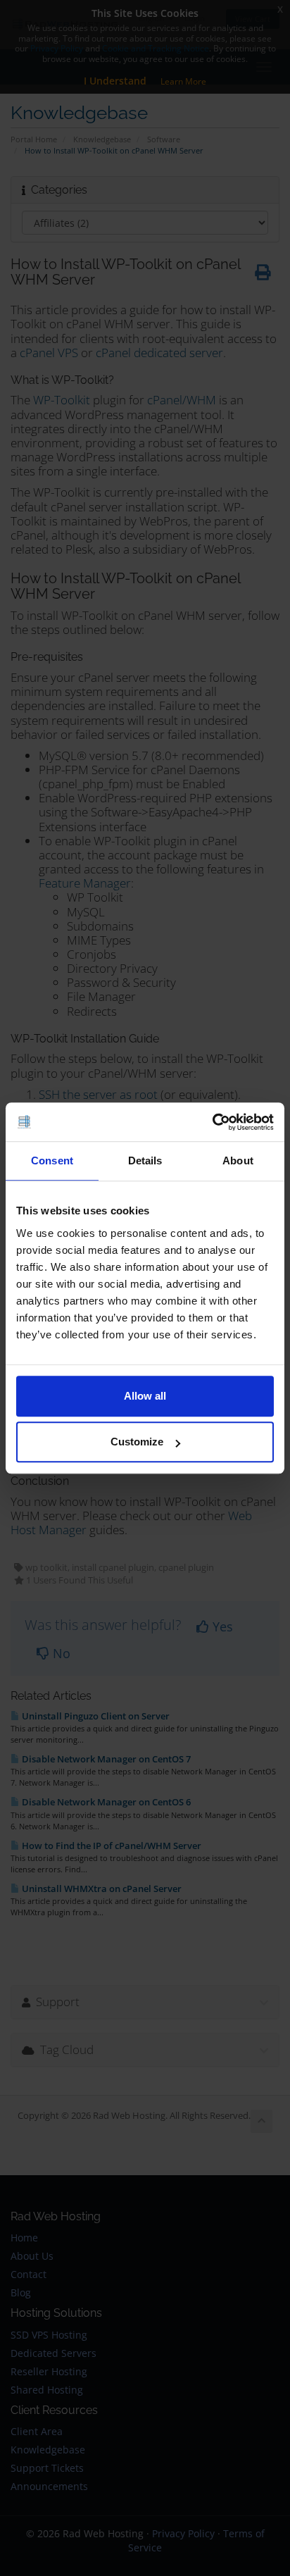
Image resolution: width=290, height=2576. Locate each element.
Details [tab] (145, 1161)
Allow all (145, 1396)
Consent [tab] (52, 1161)
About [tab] (238, 1161)
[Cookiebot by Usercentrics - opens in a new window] (212, 1122)
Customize (137, 1442)
